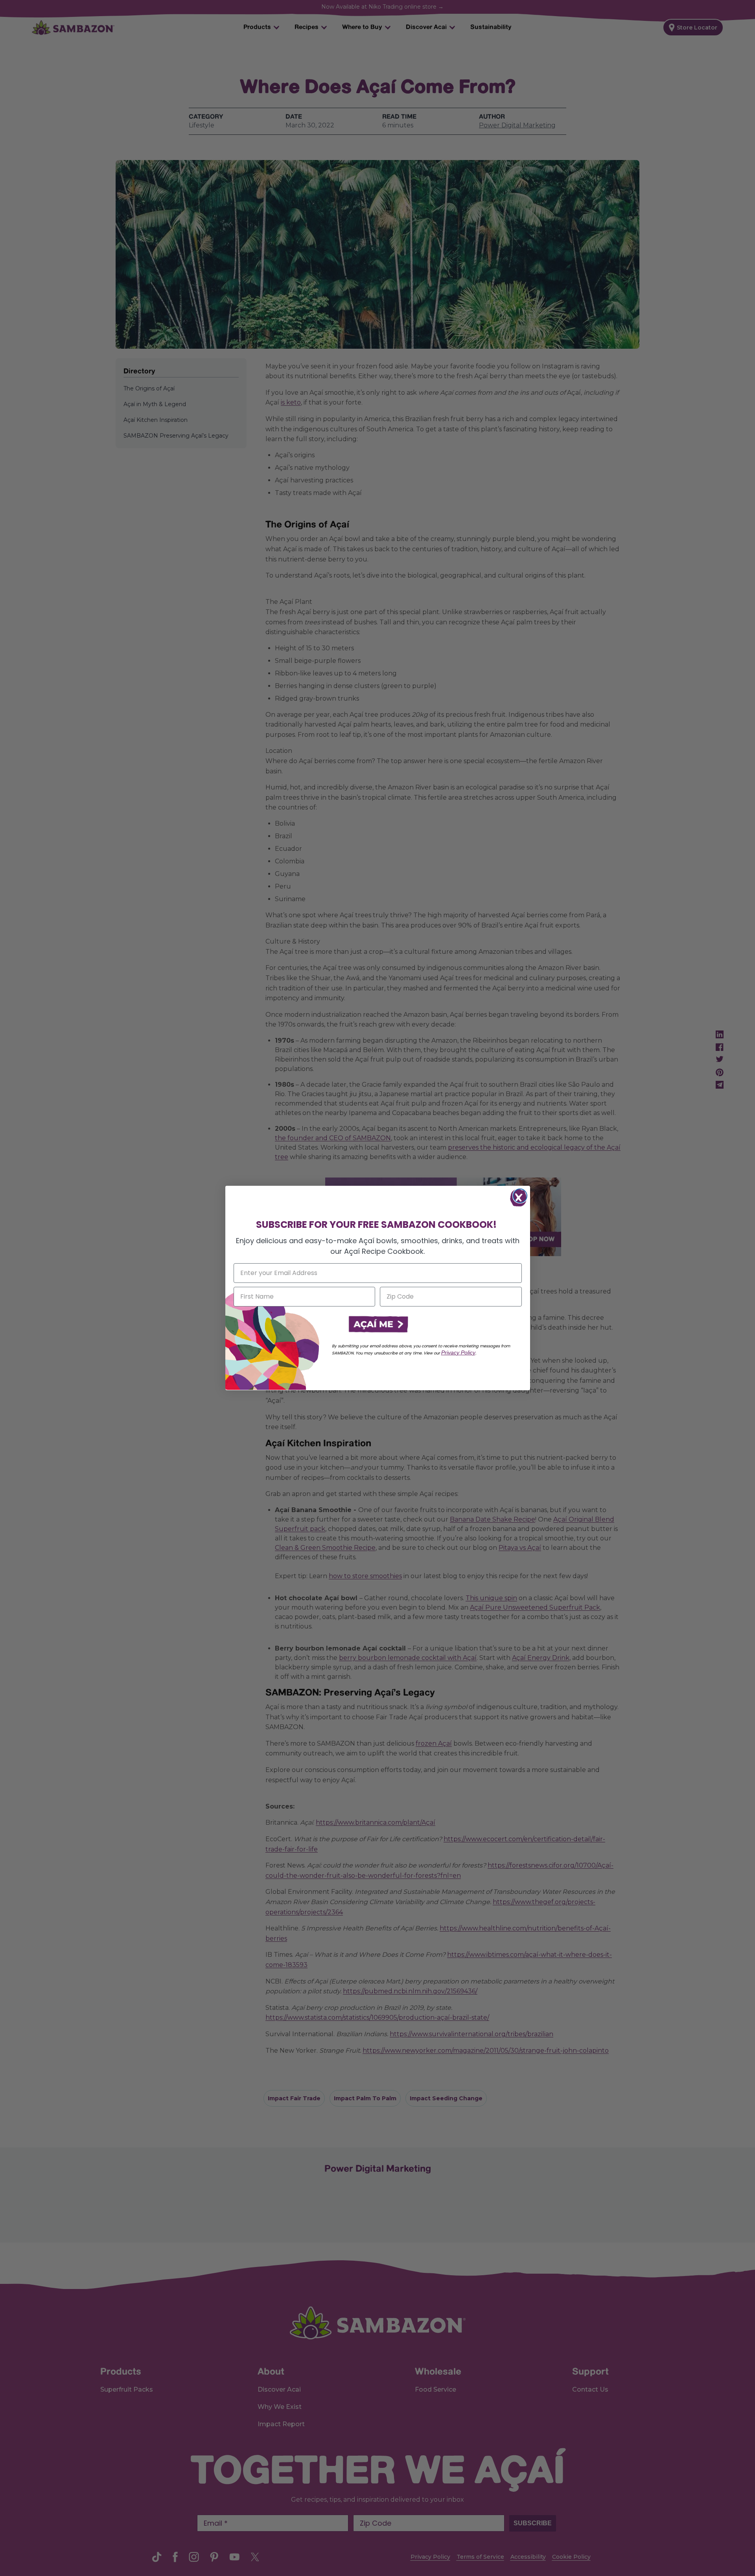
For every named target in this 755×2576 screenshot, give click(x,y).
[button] (377, 1325)
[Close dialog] (520, 1196)
